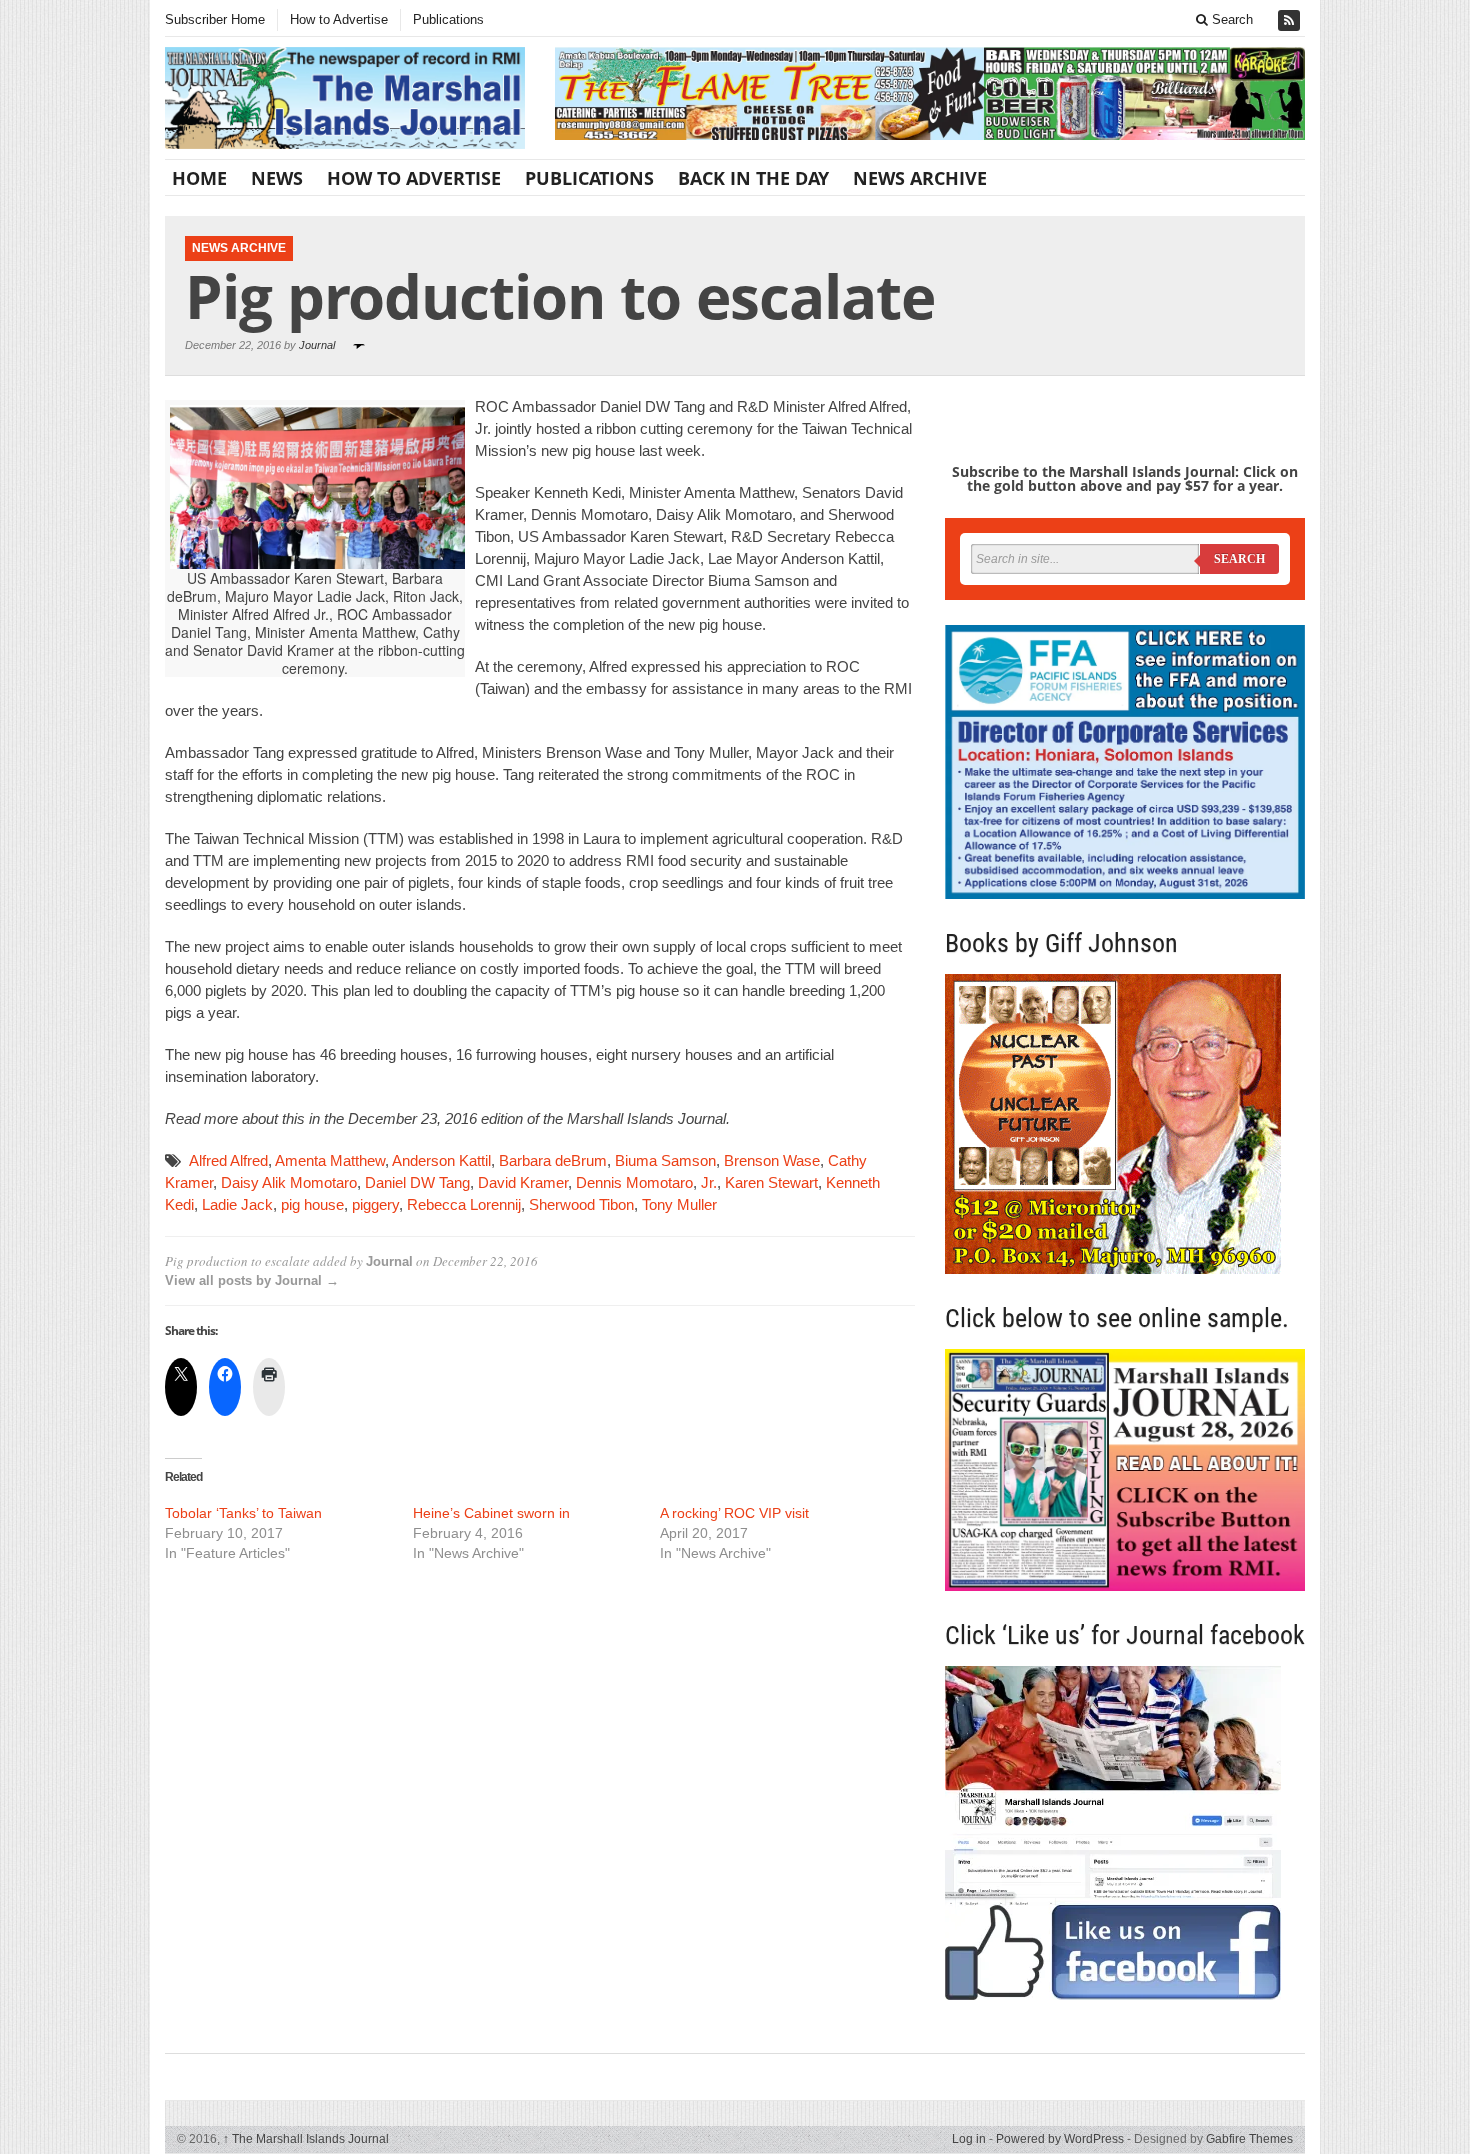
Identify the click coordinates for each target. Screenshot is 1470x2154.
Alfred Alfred (228, 1160)
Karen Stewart (771, 1182)
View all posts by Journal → (252, 1280)
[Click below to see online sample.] (1125, 1469)
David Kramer (523, 1182)
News (277, 178)
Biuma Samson (665, 1160)
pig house (312, 1204)
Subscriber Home (215, 19)
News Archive (920, 178)
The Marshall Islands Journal (306, 2139)
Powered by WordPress (1060, 2139)
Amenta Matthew (330, 1160)
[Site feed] (1291, 20)
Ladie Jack (237, 1204)
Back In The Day (753, 178)
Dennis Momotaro (634, 1182)
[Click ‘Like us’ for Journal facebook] (1125, 1833)
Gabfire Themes (1249, 2139)
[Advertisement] (540, 1731)
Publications (448, 19)
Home (199, 178)
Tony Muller (679, 1204)
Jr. (709, 1182)
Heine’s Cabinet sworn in (491, 1513)
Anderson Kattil (441, 1160)
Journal (317, 345)
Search (1230, 19)
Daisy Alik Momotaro (289, 1182)
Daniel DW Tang (417, 1182)
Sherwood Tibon (581, 1204)
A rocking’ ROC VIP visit (734, 1513)
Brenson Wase (772, 1160)
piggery (375, 1204)
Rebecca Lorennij (464, 1204)
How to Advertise (339, 19)
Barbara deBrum (553, 1160)
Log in (969, 2139)
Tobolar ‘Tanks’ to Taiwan (243, 1513)
